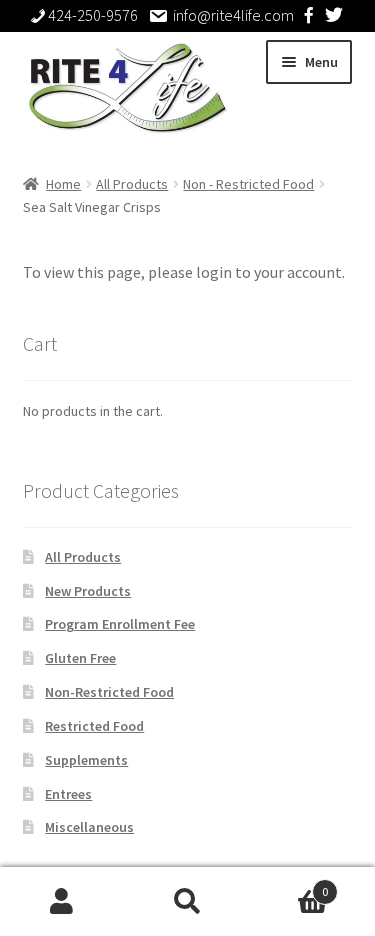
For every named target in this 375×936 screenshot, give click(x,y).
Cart (289, 884)
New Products (88, 591)
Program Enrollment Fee (120, 624)
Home (63, 184)
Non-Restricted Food (109, 692)
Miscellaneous (89, 827)
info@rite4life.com (233, 15)
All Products (132, 184)
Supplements (86, 760)
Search (187, 902)
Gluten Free (80, 658)
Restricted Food (94, 726)
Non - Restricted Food (248, 184)
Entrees (68, 794)
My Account (62, 902)
